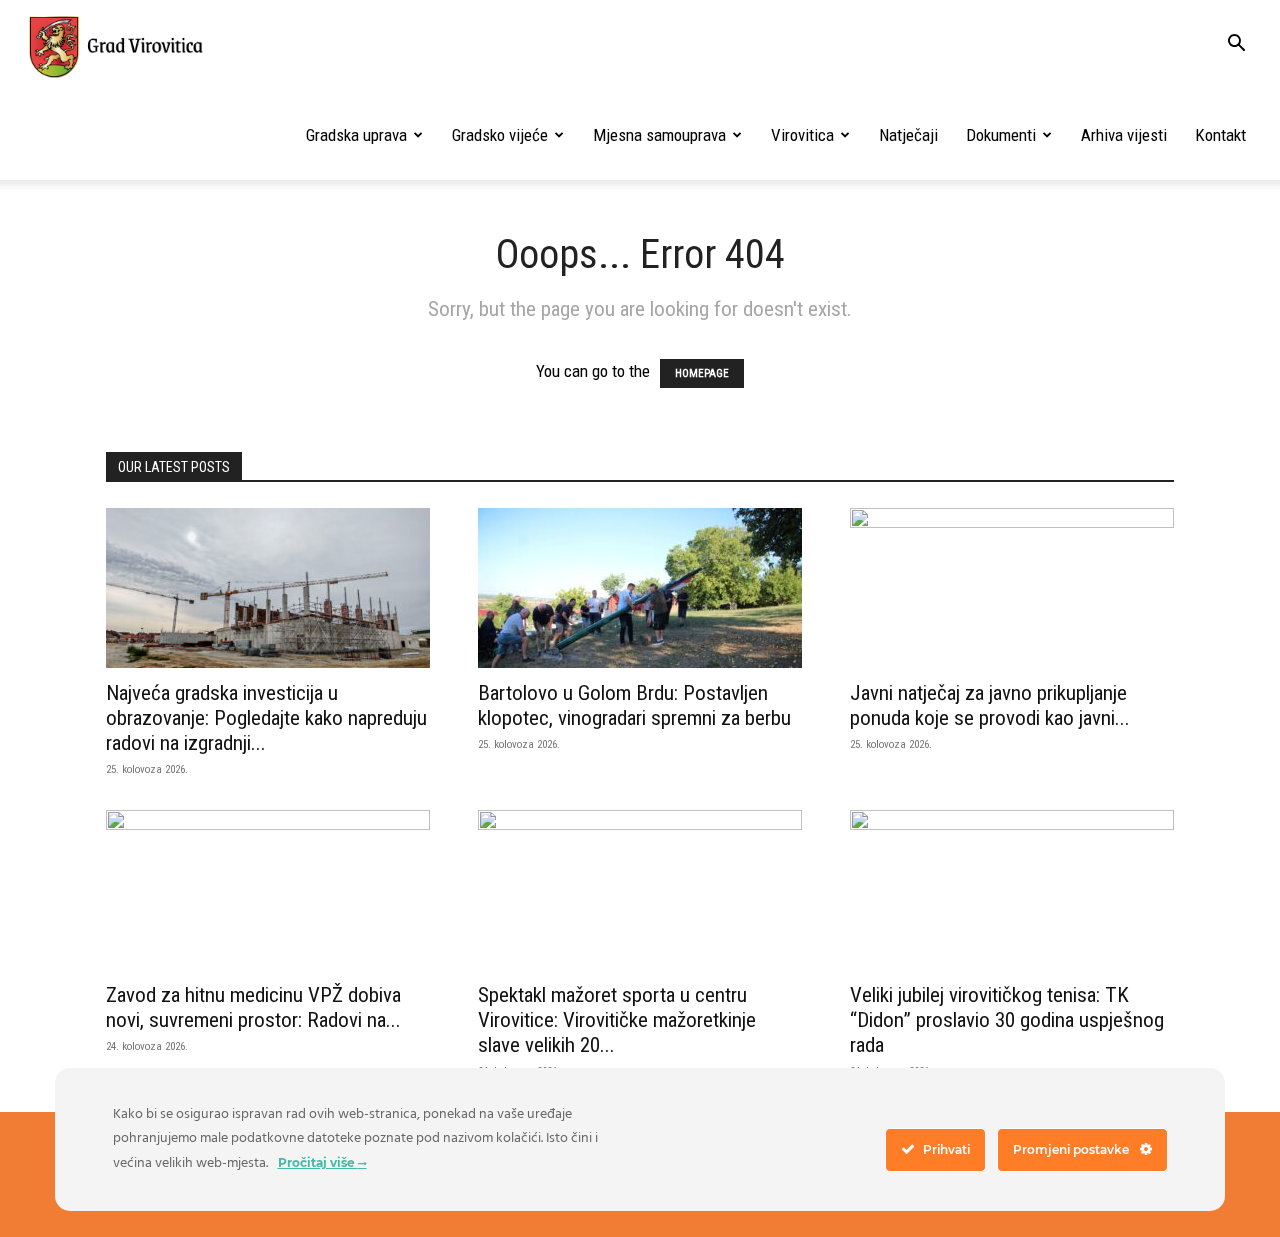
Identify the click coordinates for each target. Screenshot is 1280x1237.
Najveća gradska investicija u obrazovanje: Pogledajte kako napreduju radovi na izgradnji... (266, 718)
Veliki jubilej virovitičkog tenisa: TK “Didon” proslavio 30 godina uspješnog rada (1007, 1020)
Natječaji (908, 135)
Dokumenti (1001, 135)
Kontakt (1220, 135)
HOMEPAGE (702, 373)
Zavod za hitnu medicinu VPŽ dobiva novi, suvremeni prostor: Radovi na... (253, 1007)
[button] (1236, 45)
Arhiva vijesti (1124, 135)
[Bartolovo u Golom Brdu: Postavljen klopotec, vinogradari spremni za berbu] (640, 588)
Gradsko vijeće (500, 135)
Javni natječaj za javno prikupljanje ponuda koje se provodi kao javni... (990, 705)
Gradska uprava (356, 135)
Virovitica (802, 135)
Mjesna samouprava (659, 135)
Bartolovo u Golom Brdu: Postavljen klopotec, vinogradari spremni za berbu (634, 705)
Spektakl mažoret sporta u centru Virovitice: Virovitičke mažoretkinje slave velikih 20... (617, 1020)
